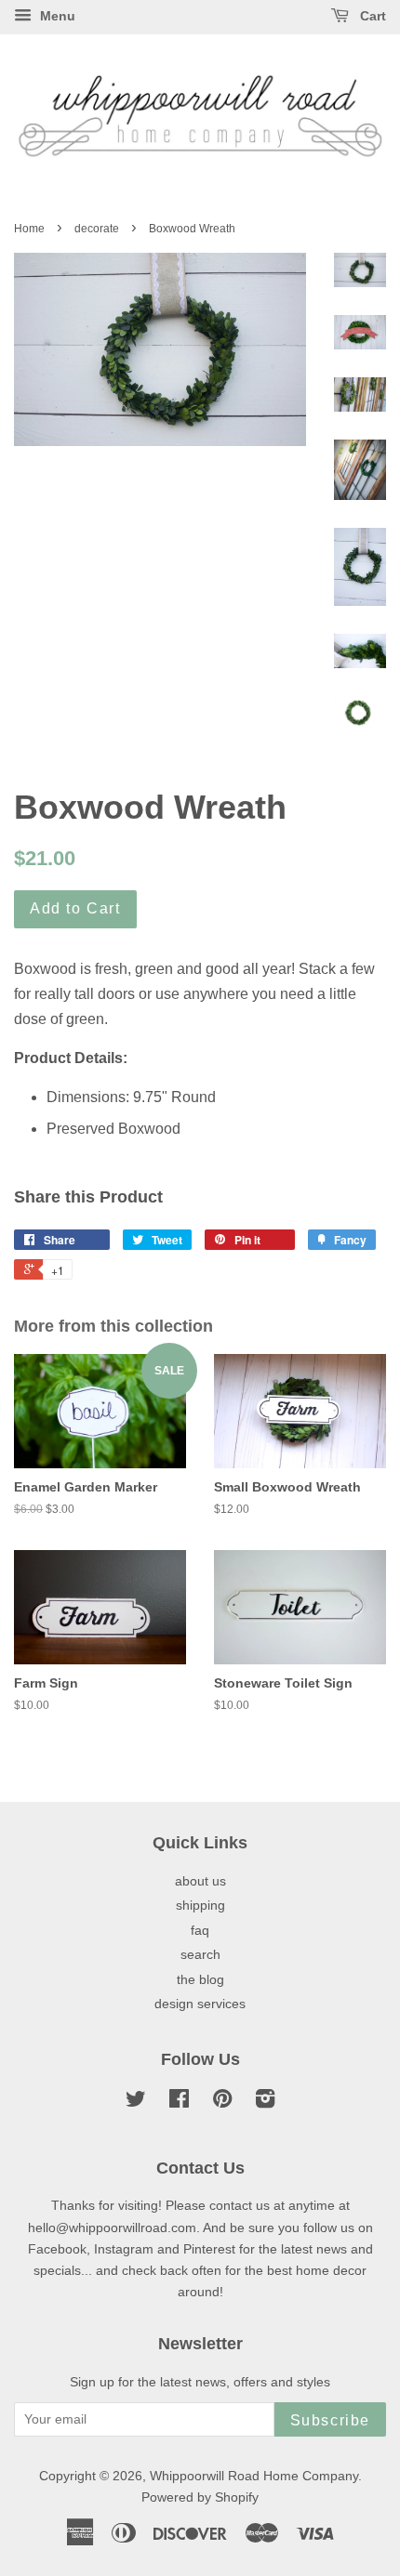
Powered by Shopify (200, 2497)
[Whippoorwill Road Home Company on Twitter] (136, 2103)
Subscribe (330, 2420)
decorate (97, 229)
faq (200, 1931)
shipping (200, 1906)
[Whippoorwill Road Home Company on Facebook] (179, 2103)
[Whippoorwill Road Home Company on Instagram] (265, 2103)
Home (29, 229)
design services (200, 2004)
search (200, 1955)
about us (200, 1881)
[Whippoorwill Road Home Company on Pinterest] (222, 2103)
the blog (200, 1980)
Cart (371, 16)
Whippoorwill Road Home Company (254, 2476)
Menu (56, 16)
